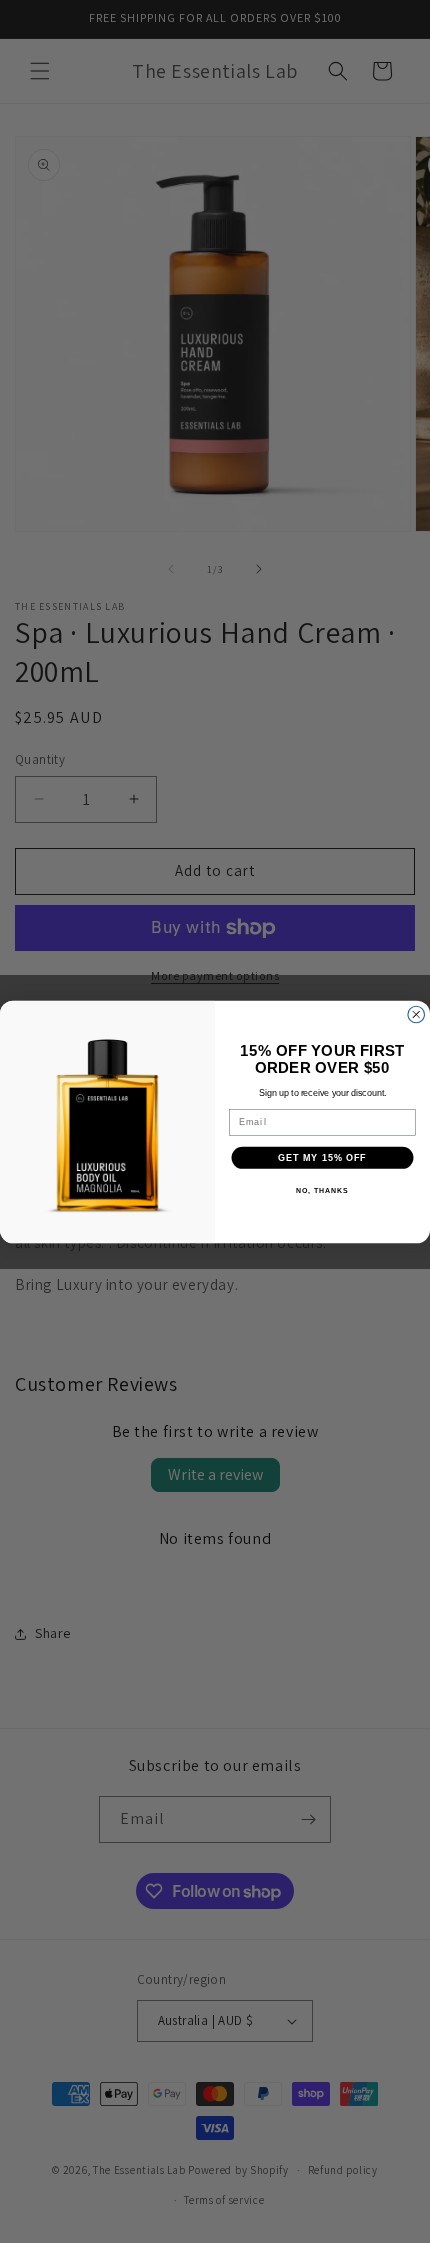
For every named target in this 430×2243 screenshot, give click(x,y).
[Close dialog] (416, 1014)
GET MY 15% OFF (322, 1156)
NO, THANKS (322, 1191)
